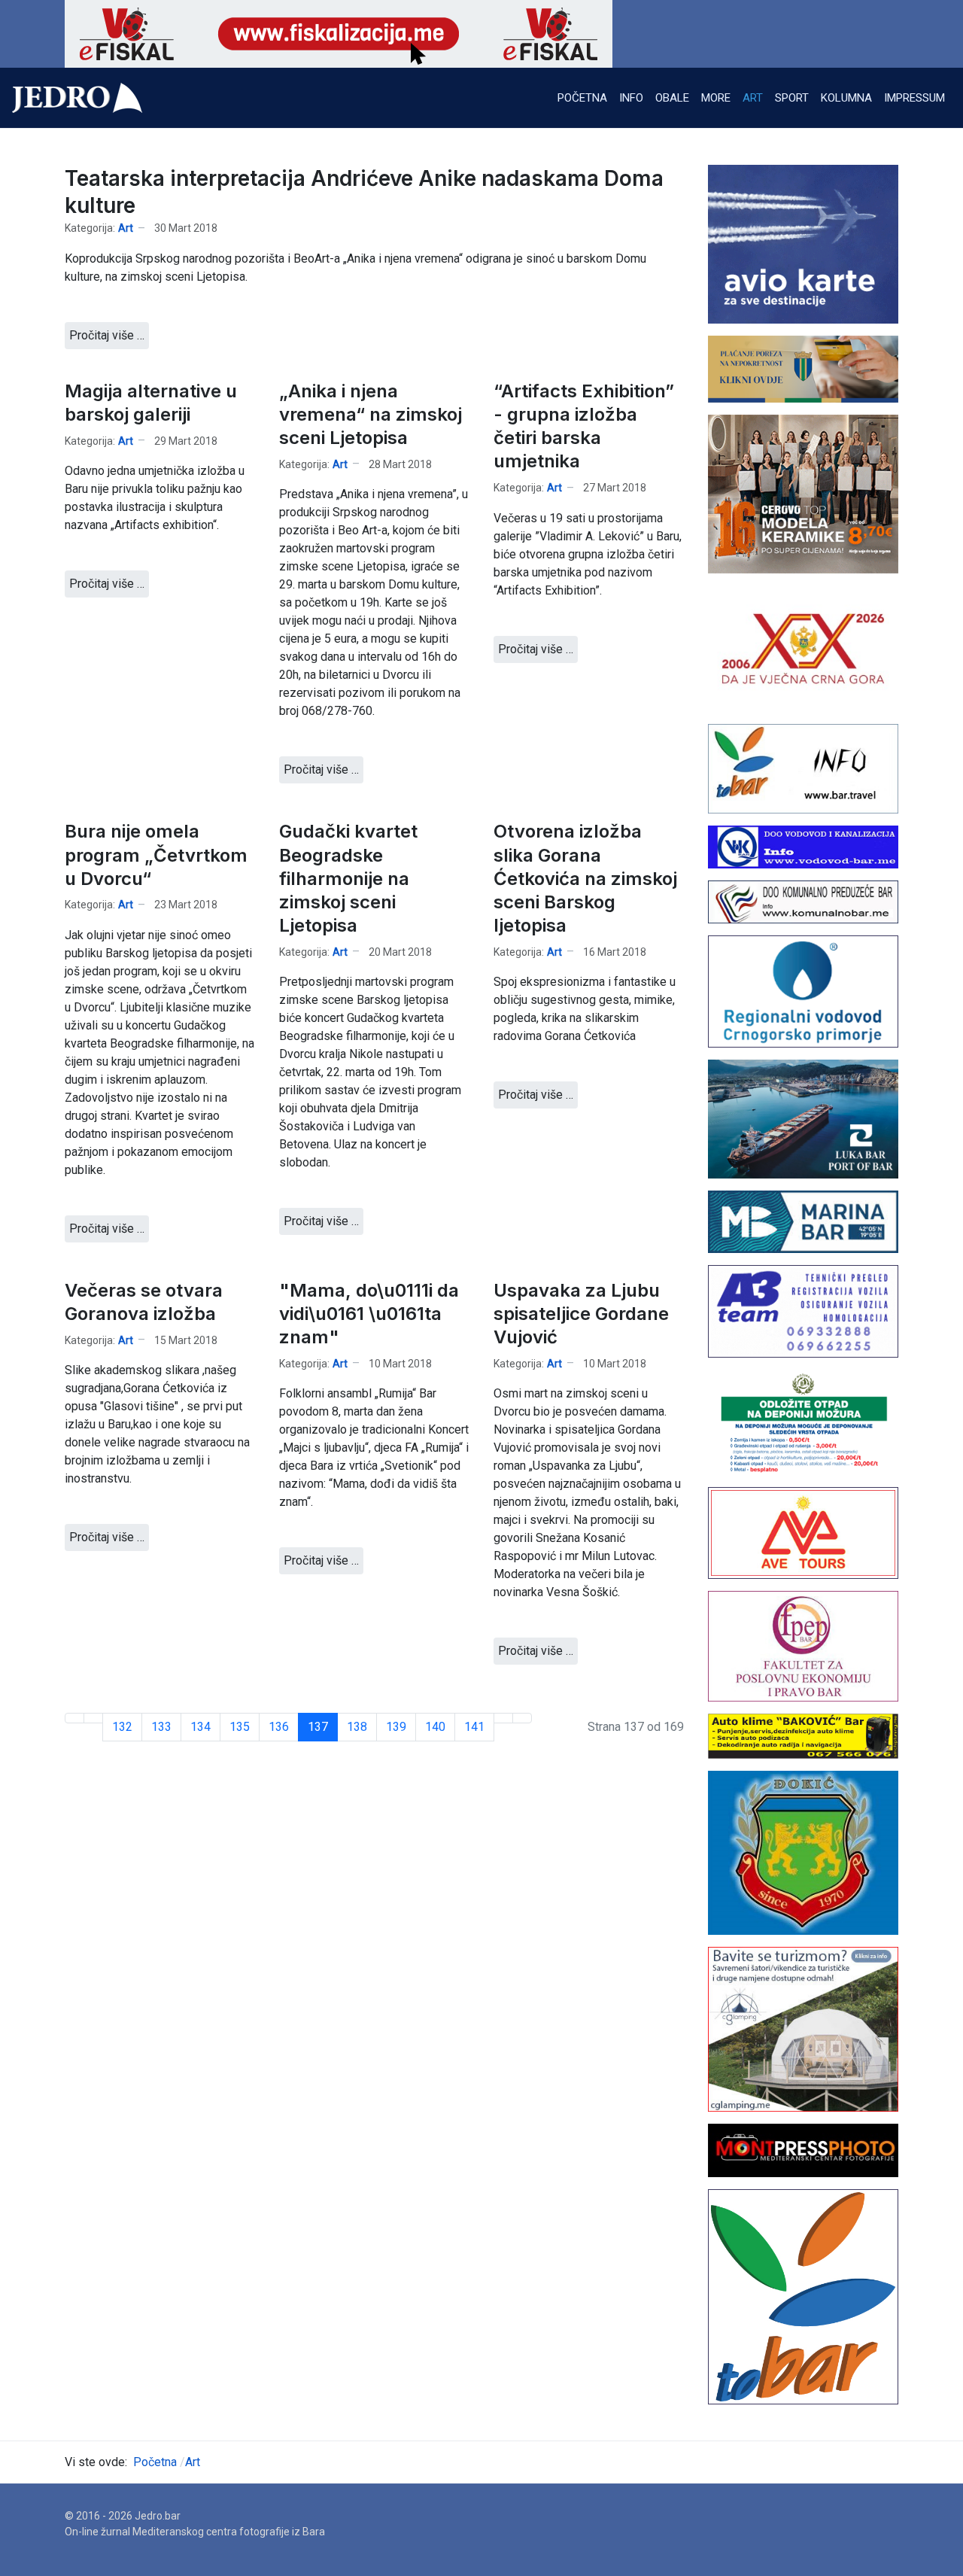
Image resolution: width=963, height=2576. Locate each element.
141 (474, 1727)
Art (126, 228)
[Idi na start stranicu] (74, 1718)
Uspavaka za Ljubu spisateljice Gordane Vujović (581, 1314)
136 (279, 1727)
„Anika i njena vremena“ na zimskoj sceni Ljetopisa (371, 414)
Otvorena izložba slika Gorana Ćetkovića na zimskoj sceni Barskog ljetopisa (585, 878)
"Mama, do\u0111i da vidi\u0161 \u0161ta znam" (369, 1314)
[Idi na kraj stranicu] (522, 1718)
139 (396, 1727)
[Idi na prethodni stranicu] (93, 1718)
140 (435, 1727)
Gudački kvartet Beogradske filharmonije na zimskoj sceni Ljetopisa (348, 878)
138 (357, 1727)
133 (161, 1727)
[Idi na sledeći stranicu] (503, 1718)
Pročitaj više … (107, 335)
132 (122, 1727)
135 (240, 1727)
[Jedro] (77, 98)
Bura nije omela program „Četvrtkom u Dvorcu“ (156, 855)
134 (200, 1727)
